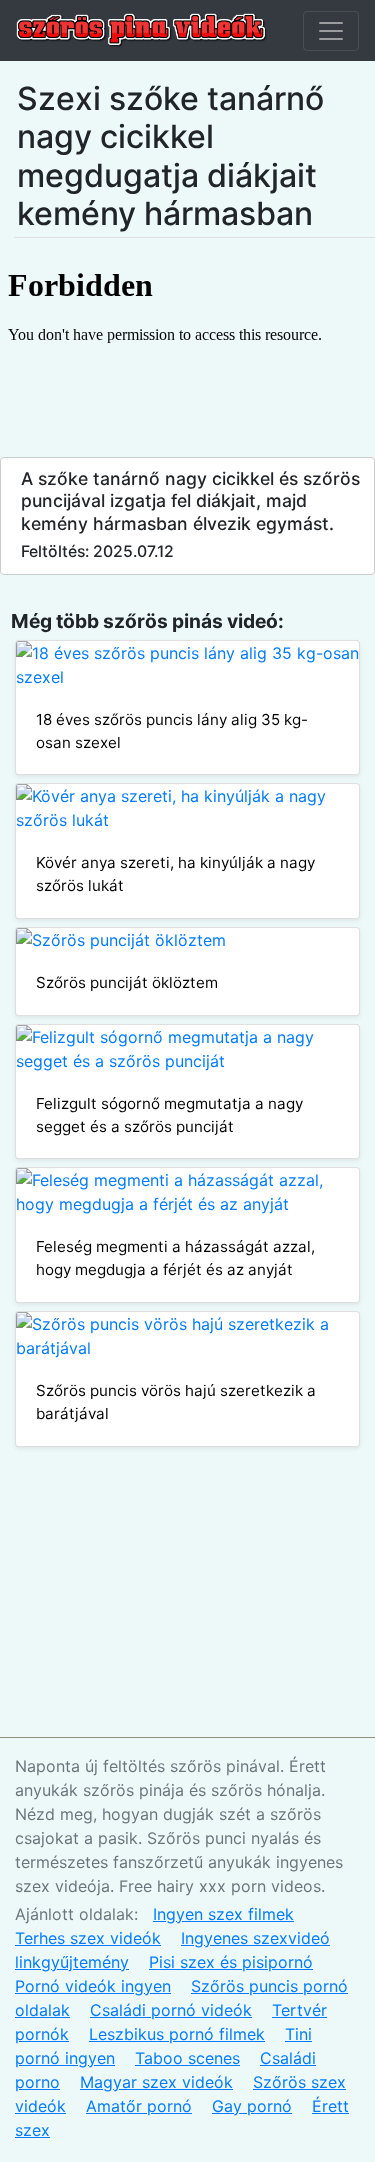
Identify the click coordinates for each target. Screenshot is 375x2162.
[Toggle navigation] (331, 31)
